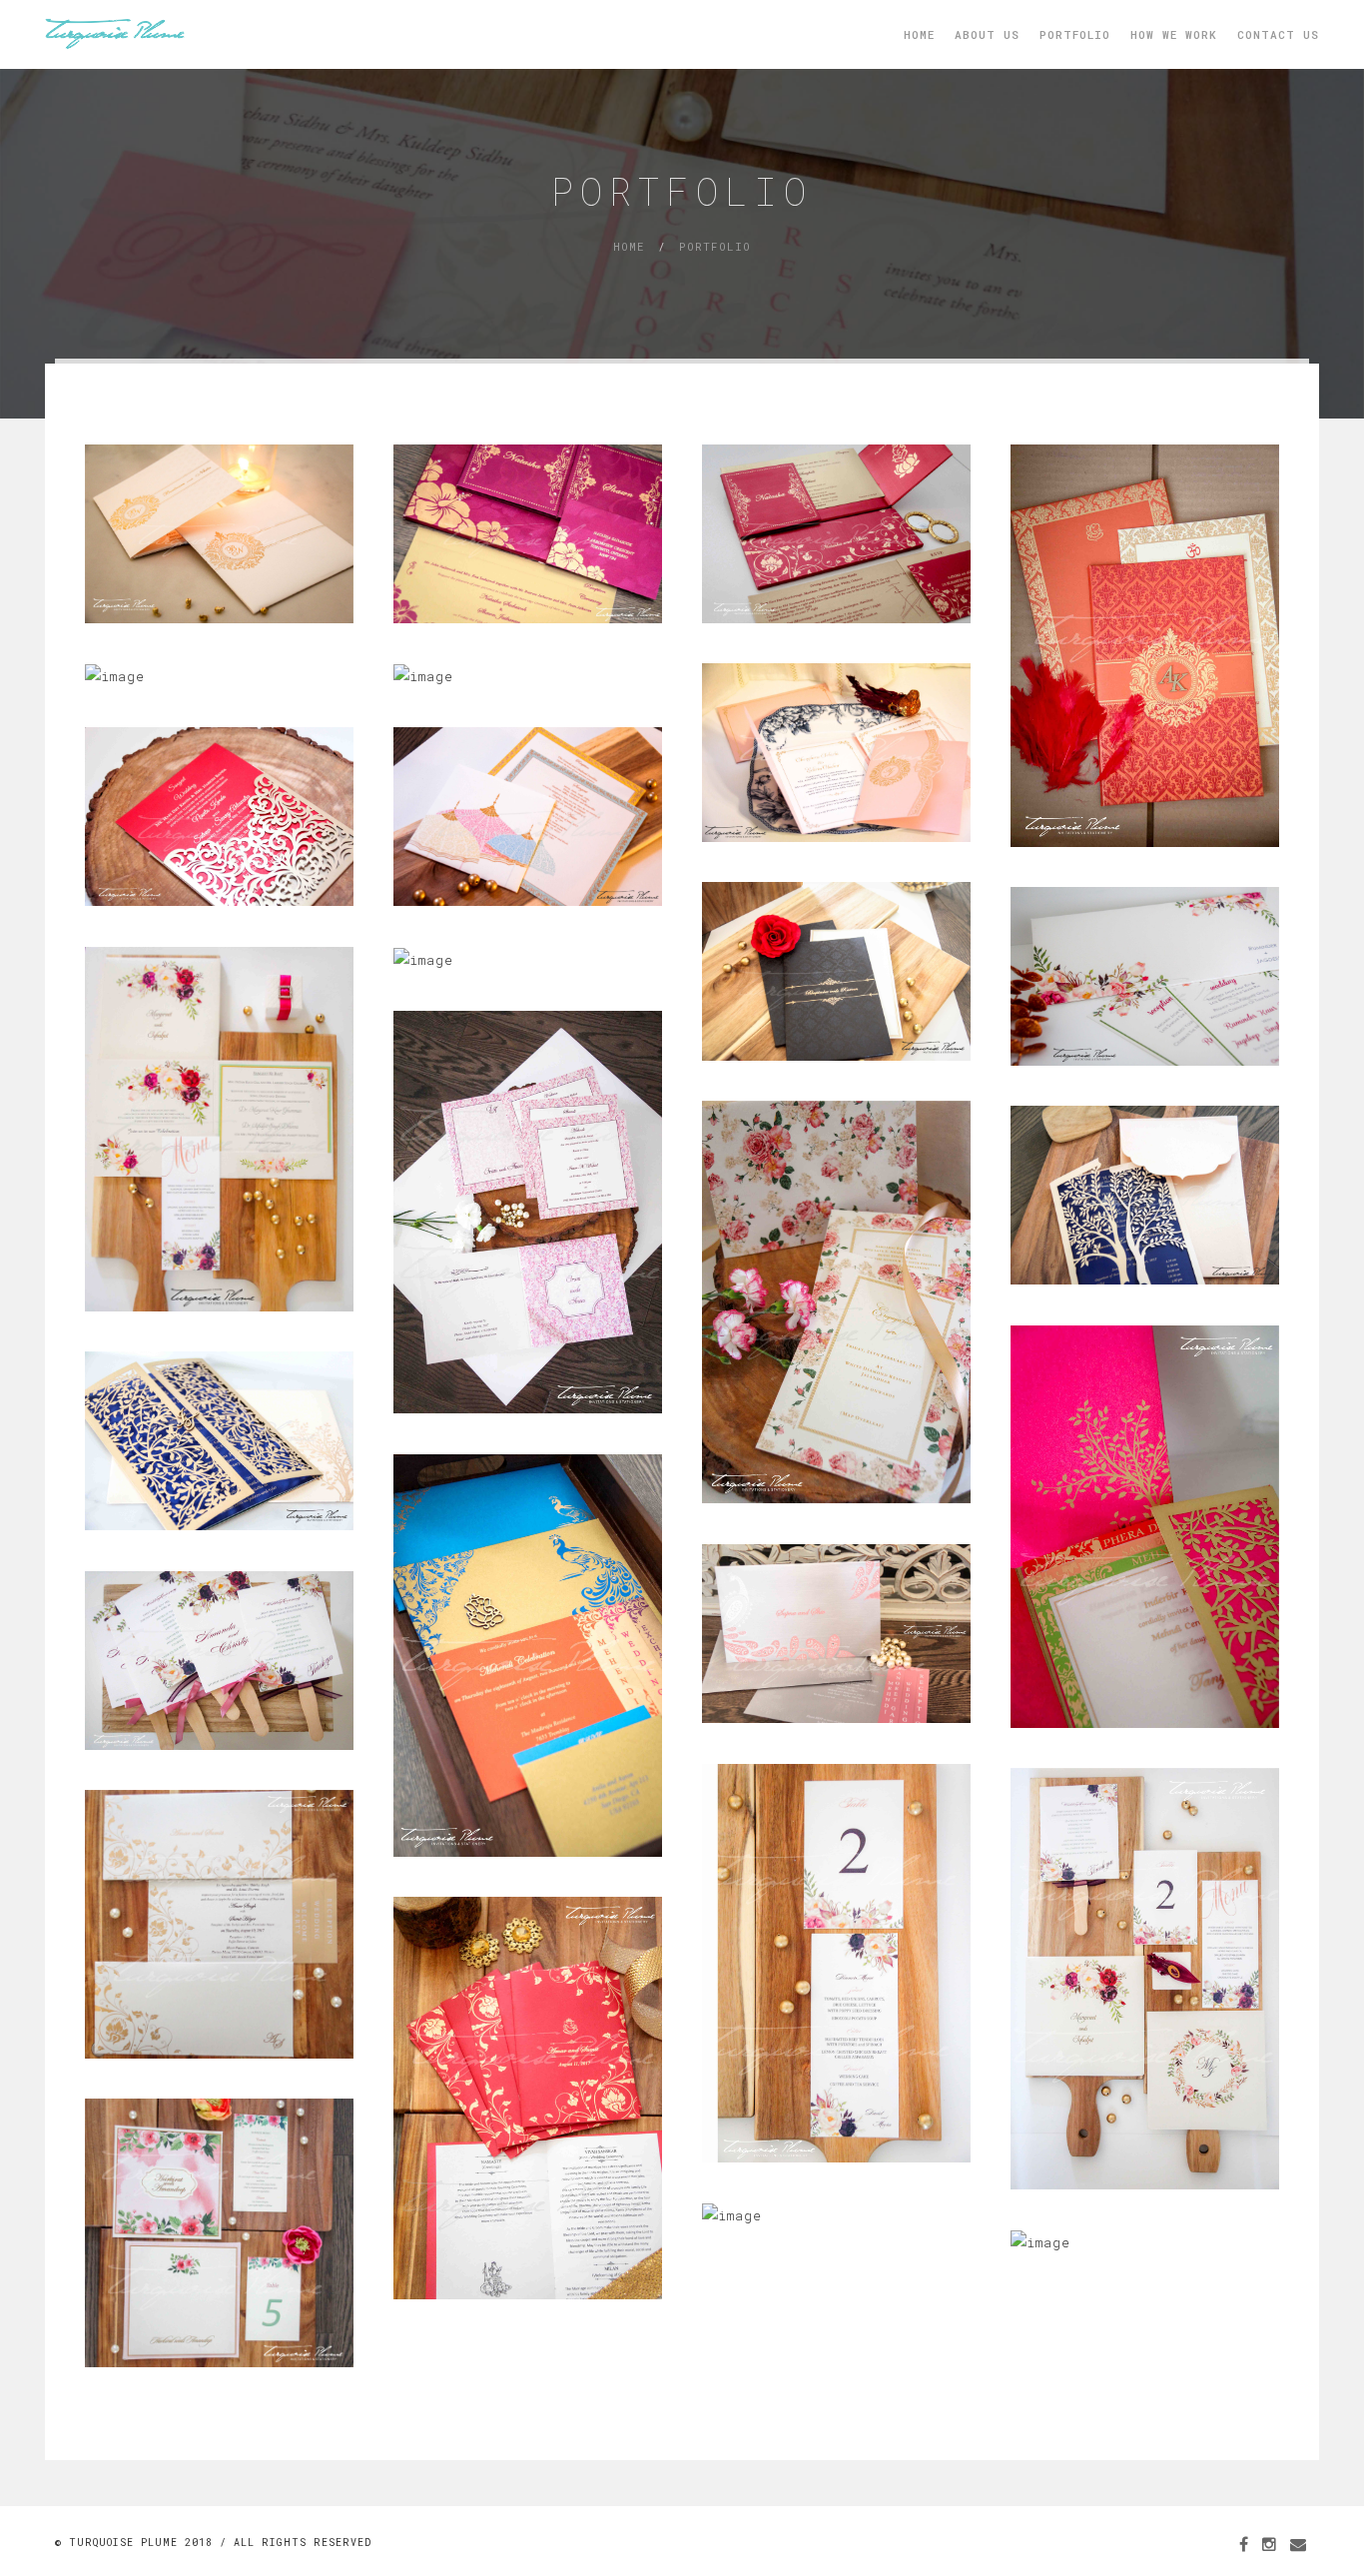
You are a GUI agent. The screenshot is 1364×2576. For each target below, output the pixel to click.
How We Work (1174, 34)
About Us (987, 34)
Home (919, 34)
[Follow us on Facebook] (1244, 2544)
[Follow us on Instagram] (1270, 2544)
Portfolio (1075, 34)
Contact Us (1278, 34)
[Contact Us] (1299, 2544)
